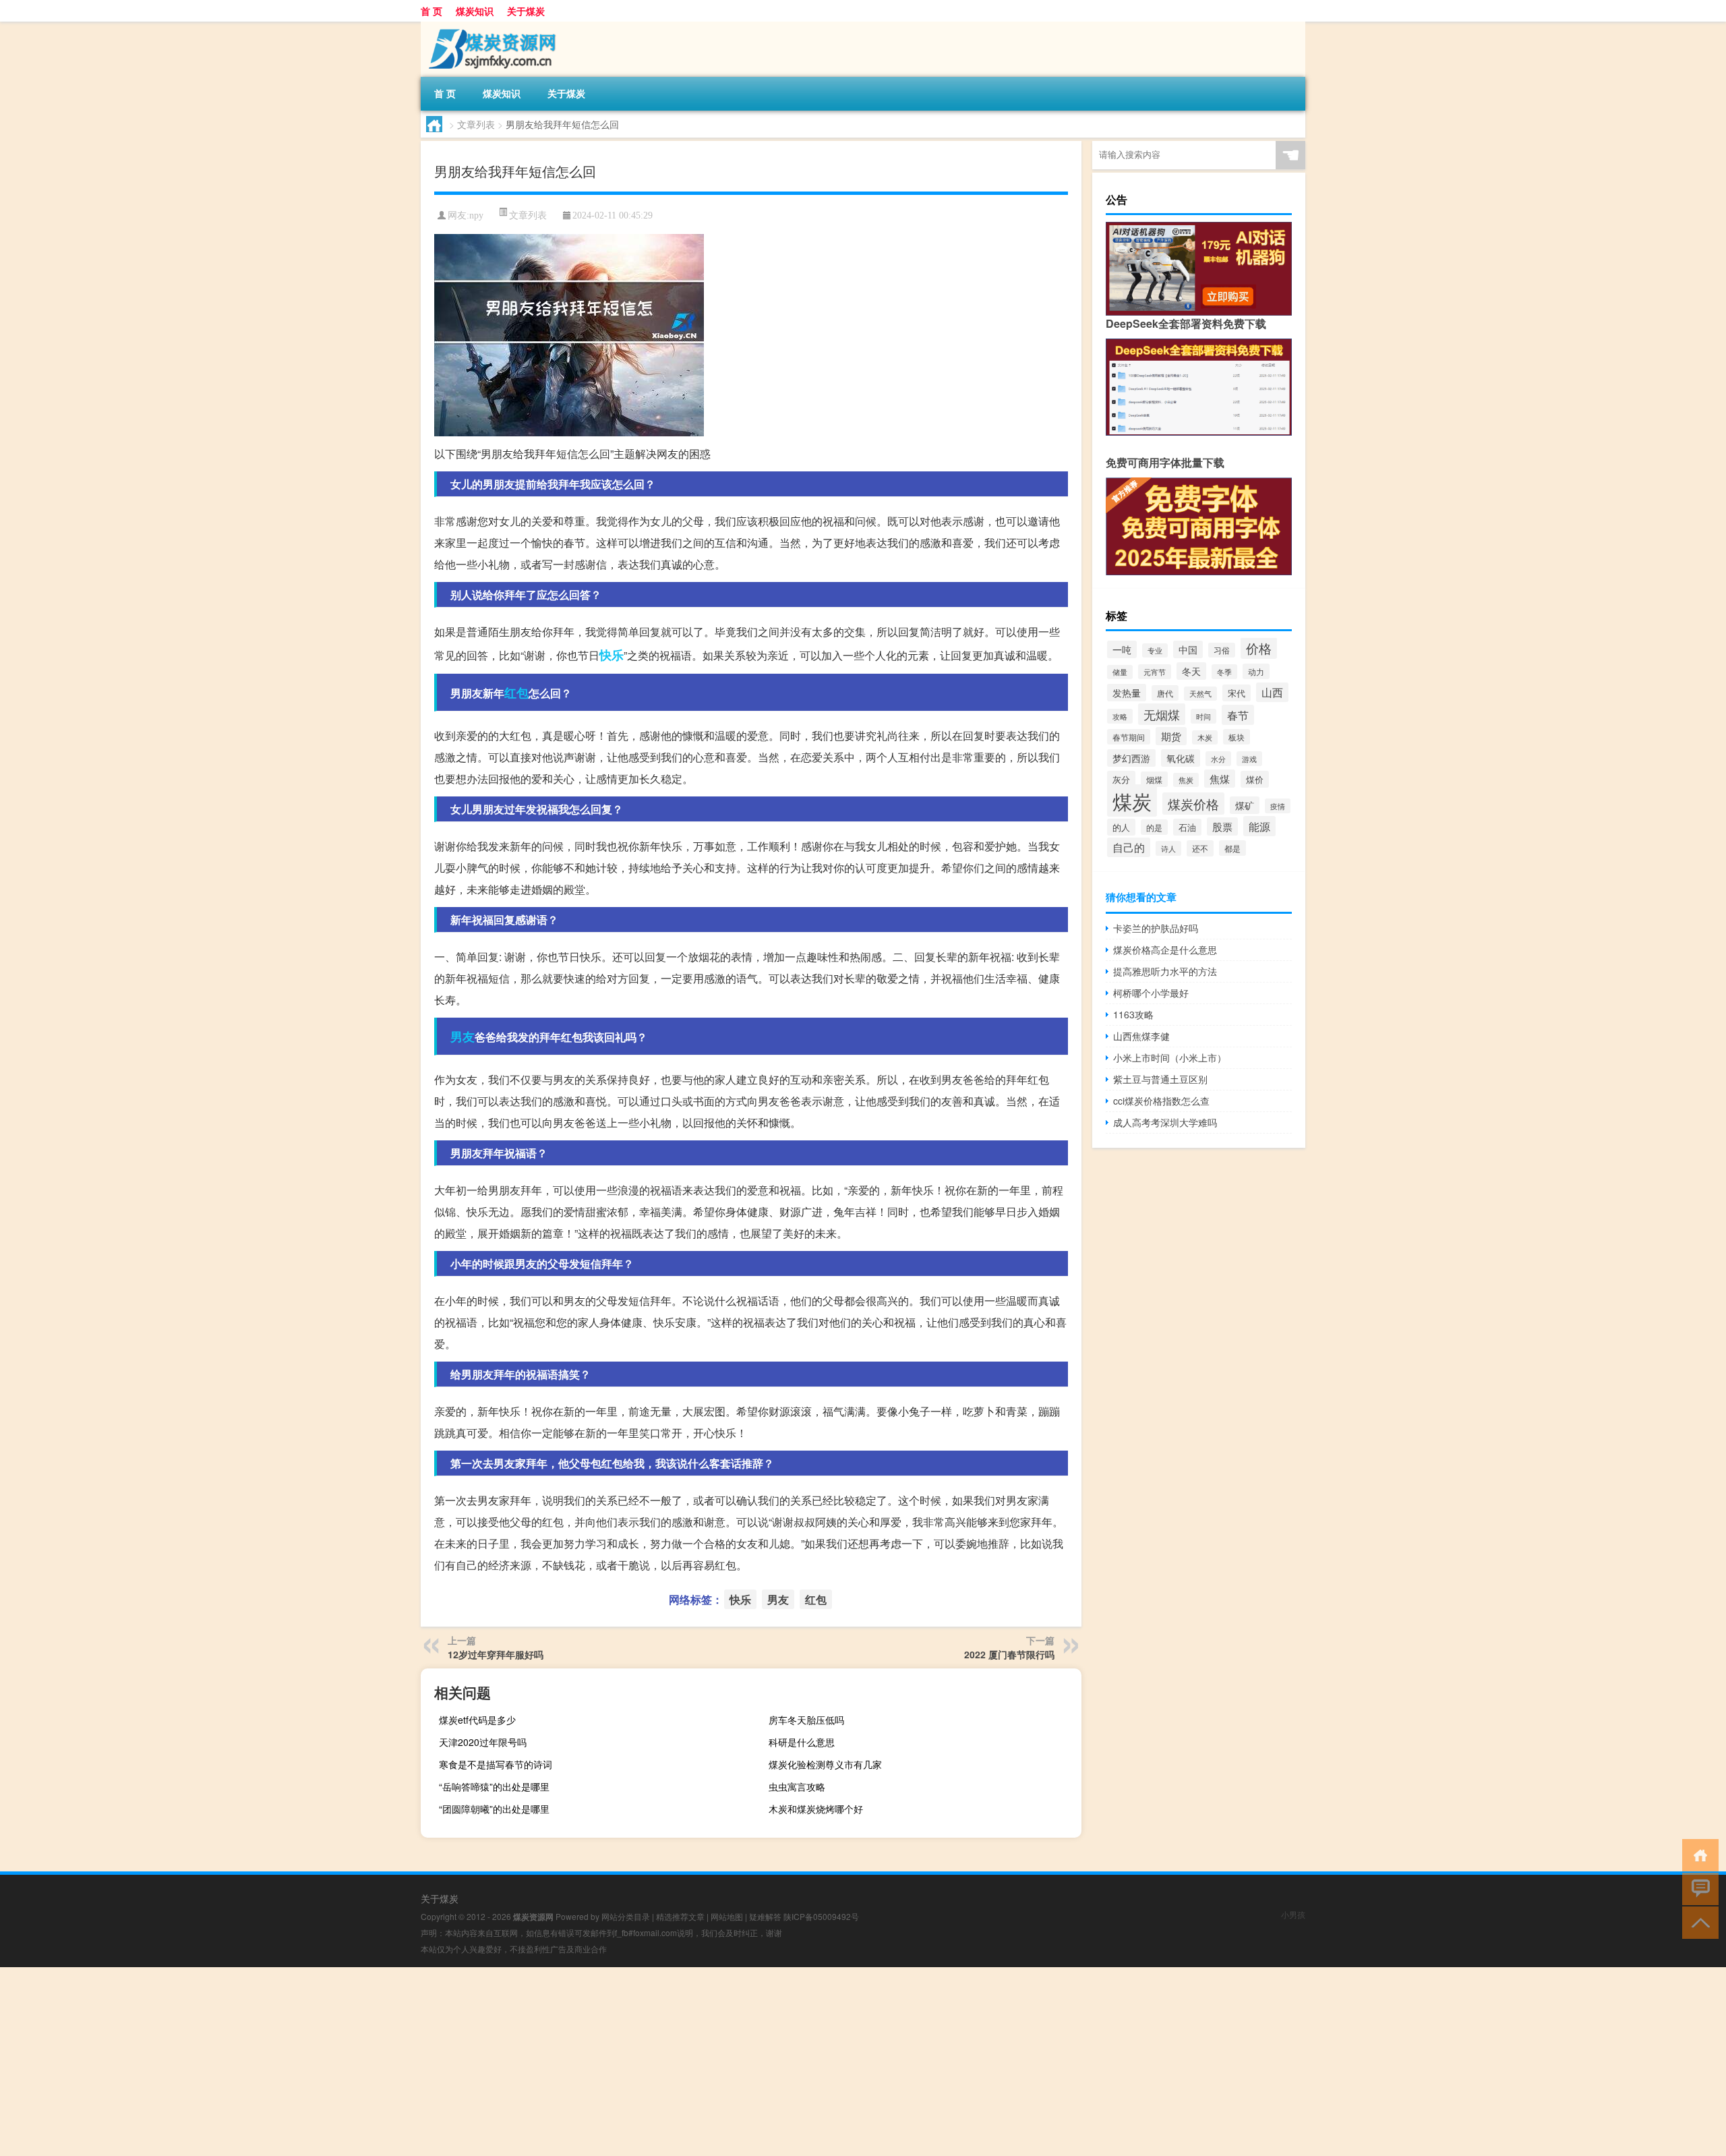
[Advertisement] (405, 2062)
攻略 (1120, 716)
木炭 (1205, 737)
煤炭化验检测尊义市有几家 (825, 1764)
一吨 (1122, 649)
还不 (1200, 848)
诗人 (1168, 848)
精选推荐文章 (680, 1916)
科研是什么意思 (802, 1742)
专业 (1155, 650)
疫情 (1278, 806)
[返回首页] (1697, 1854)
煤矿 (1245, 805)
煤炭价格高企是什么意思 (1165, 950)
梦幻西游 (1131, 758)
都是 (1232, 848)
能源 (1259, 826)
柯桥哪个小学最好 (1151, 993)
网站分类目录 (626, 1916)
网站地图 (727, 1916)
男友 (463, 1037)
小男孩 (1293, 1914)
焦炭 (1186, 780)
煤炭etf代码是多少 (477, 1720)
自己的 (1129, 847)
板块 (1237, 737)
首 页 (431, 11)
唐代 (1165, 693)
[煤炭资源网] (492, 26)
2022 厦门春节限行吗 (1009, 1654)
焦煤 (1220, 779)
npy (476, 215)
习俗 (1222, 650)
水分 (1218, 759)
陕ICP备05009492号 (821, 1916)
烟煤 (1154, 779)
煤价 (1255, 779)
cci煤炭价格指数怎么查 (1161, 1101)
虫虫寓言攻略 (797, 1786)
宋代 (1237, 693)
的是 (1154, 827)
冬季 (1224, 672)
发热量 (1127, 693)
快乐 (612, 655)
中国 (1188, 649)
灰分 (1121, 779)
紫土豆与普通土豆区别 (1160, 1079)
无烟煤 (1162, 714)
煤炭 (1132, 800)
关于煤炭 (526, 11)
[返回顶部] (1697, 1922)
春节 (1238, 715)
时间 (1203, 716)
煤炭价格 (1193, 804)
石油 (1187, 827)
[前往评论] (1697, 1888)
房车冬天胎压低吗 (806, 1720)
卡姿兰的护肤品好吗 (1156, 928)
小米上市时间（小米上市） (1170, 1057)
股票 (1222, 826)
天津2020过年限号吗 (483, 1742)
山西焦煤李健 (1141, 1036)
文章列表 (476, 124)
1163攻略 (1133, 1014)
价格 (1259, 648)
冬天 (1191, 671)
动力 (1256, 671)
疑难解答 (765, 1916)
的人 (1121, 827)
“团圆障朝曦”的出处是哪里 (494, 1809)
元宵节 (1155, 672)
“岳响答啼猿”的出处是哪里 (494, 1786)
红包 (516, 693)
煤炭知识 (475, 11)
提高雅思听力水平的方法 (1165, 971)
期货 (1171, 736)
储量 (1120, 672)
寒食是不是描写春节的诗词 (496, 1764)
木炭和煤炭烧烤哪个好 (816, 1809)
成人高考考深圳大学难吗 (1165, 1122)
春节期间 (1129, 737)
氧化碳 (1181, 758)
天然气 (1200, 694)
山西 (1272, 692)
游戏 (1249, 759)
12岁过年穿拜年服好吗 (496, 1654)
